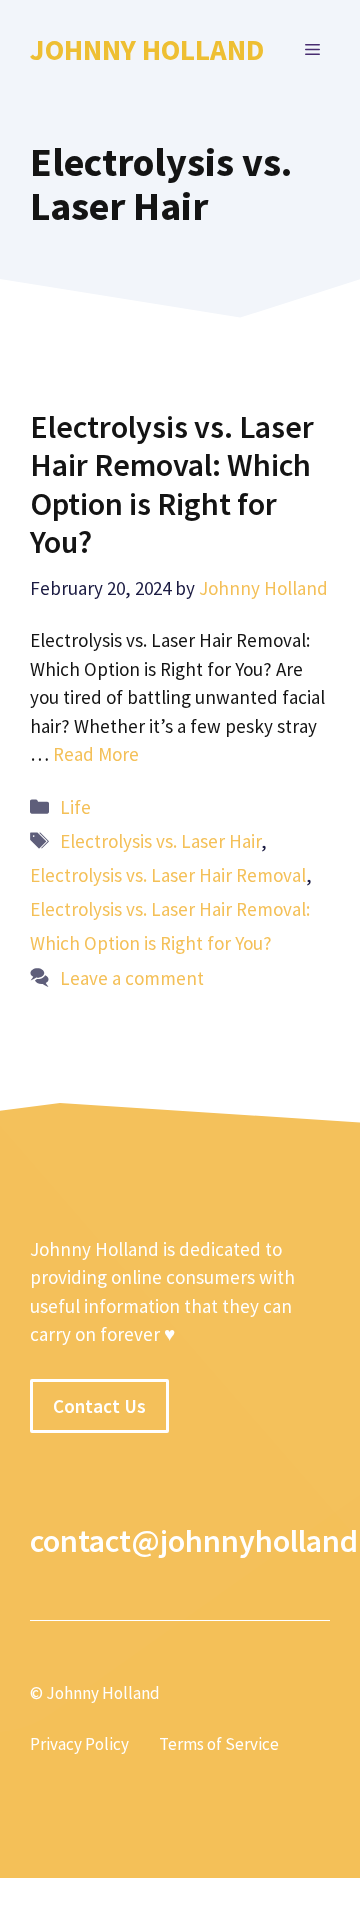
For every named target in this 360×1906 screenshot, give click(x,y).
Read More (96, 754)
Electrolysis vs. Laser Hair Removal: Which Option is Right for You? (172, 484)
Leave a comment (132, 978)
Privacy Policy (79, 1744)
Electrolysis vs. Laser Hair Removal (168, 875)
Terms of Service (219, 1744)
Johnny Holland (147, 49)
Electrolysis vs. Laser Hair (160, 841)
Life (75, 807)
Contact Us (99, 1406)
